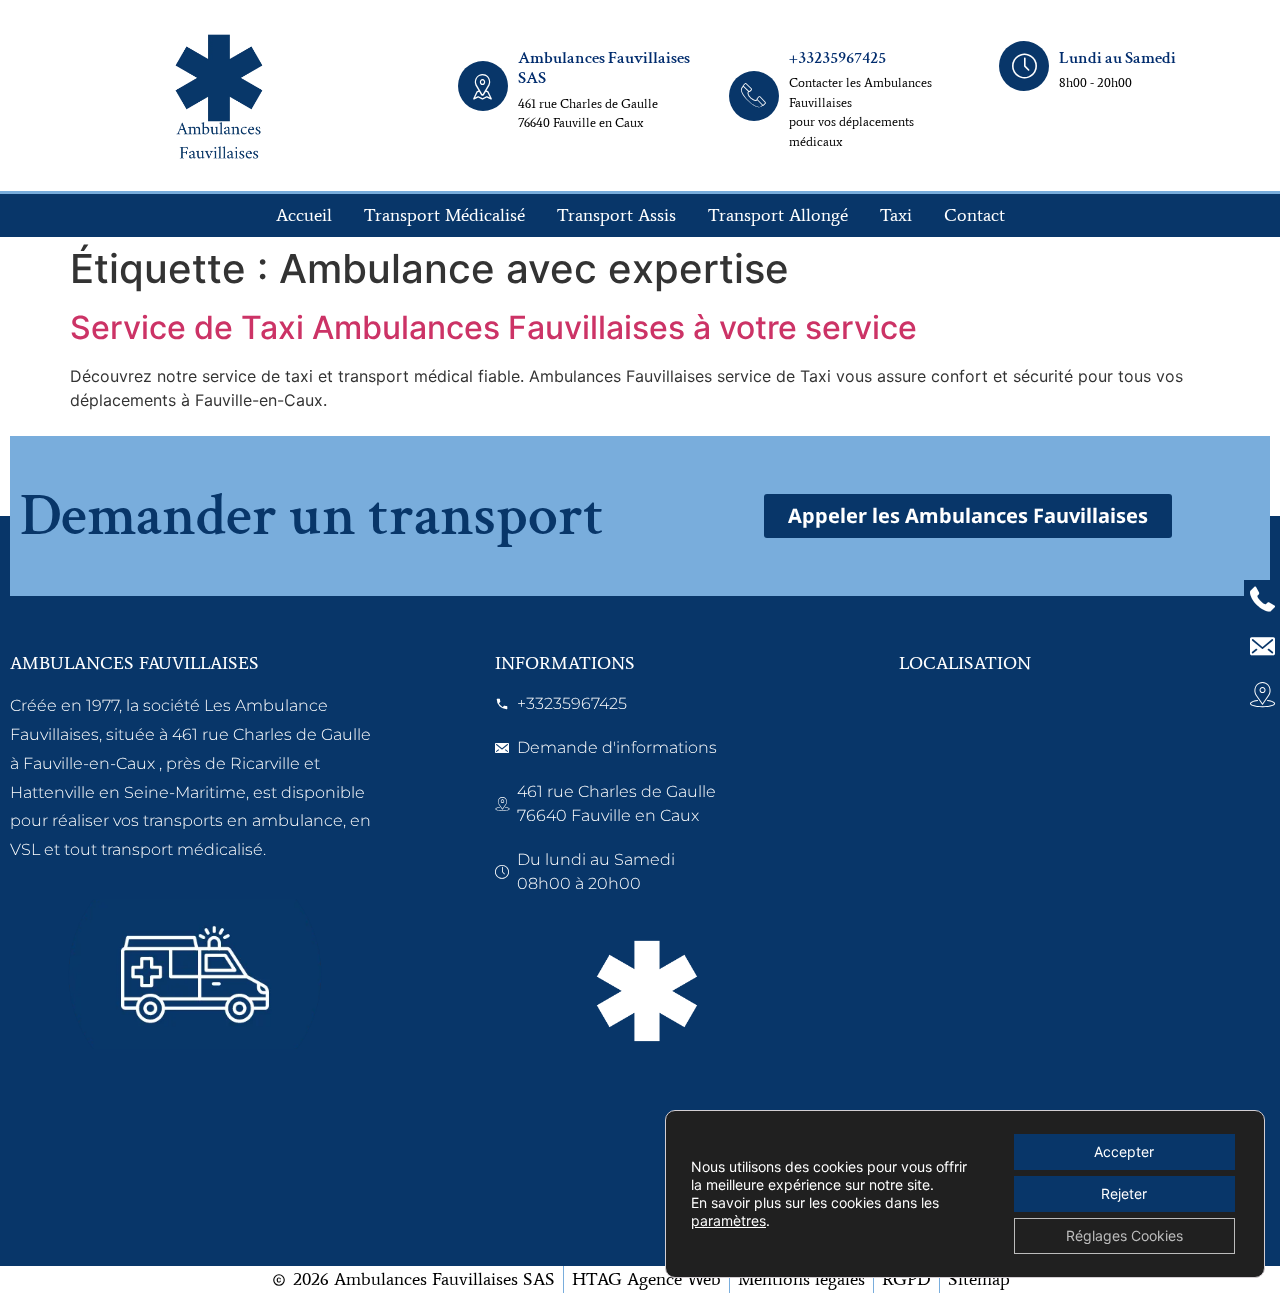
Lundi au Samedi (1117, 58)
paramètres (728, 1220)
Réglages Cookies (1124, 1235)
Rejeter (1124, 1193)
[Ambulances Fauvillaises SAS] (483, 86)
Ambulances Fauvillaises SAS (604, 68)
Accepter (1124, 1151)
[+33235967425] (754, 96)
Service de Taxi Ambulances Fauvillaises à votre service (493, 327)
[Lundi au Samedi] (1024, 66)
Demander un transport (312, 516)
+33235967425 (837, 58)
